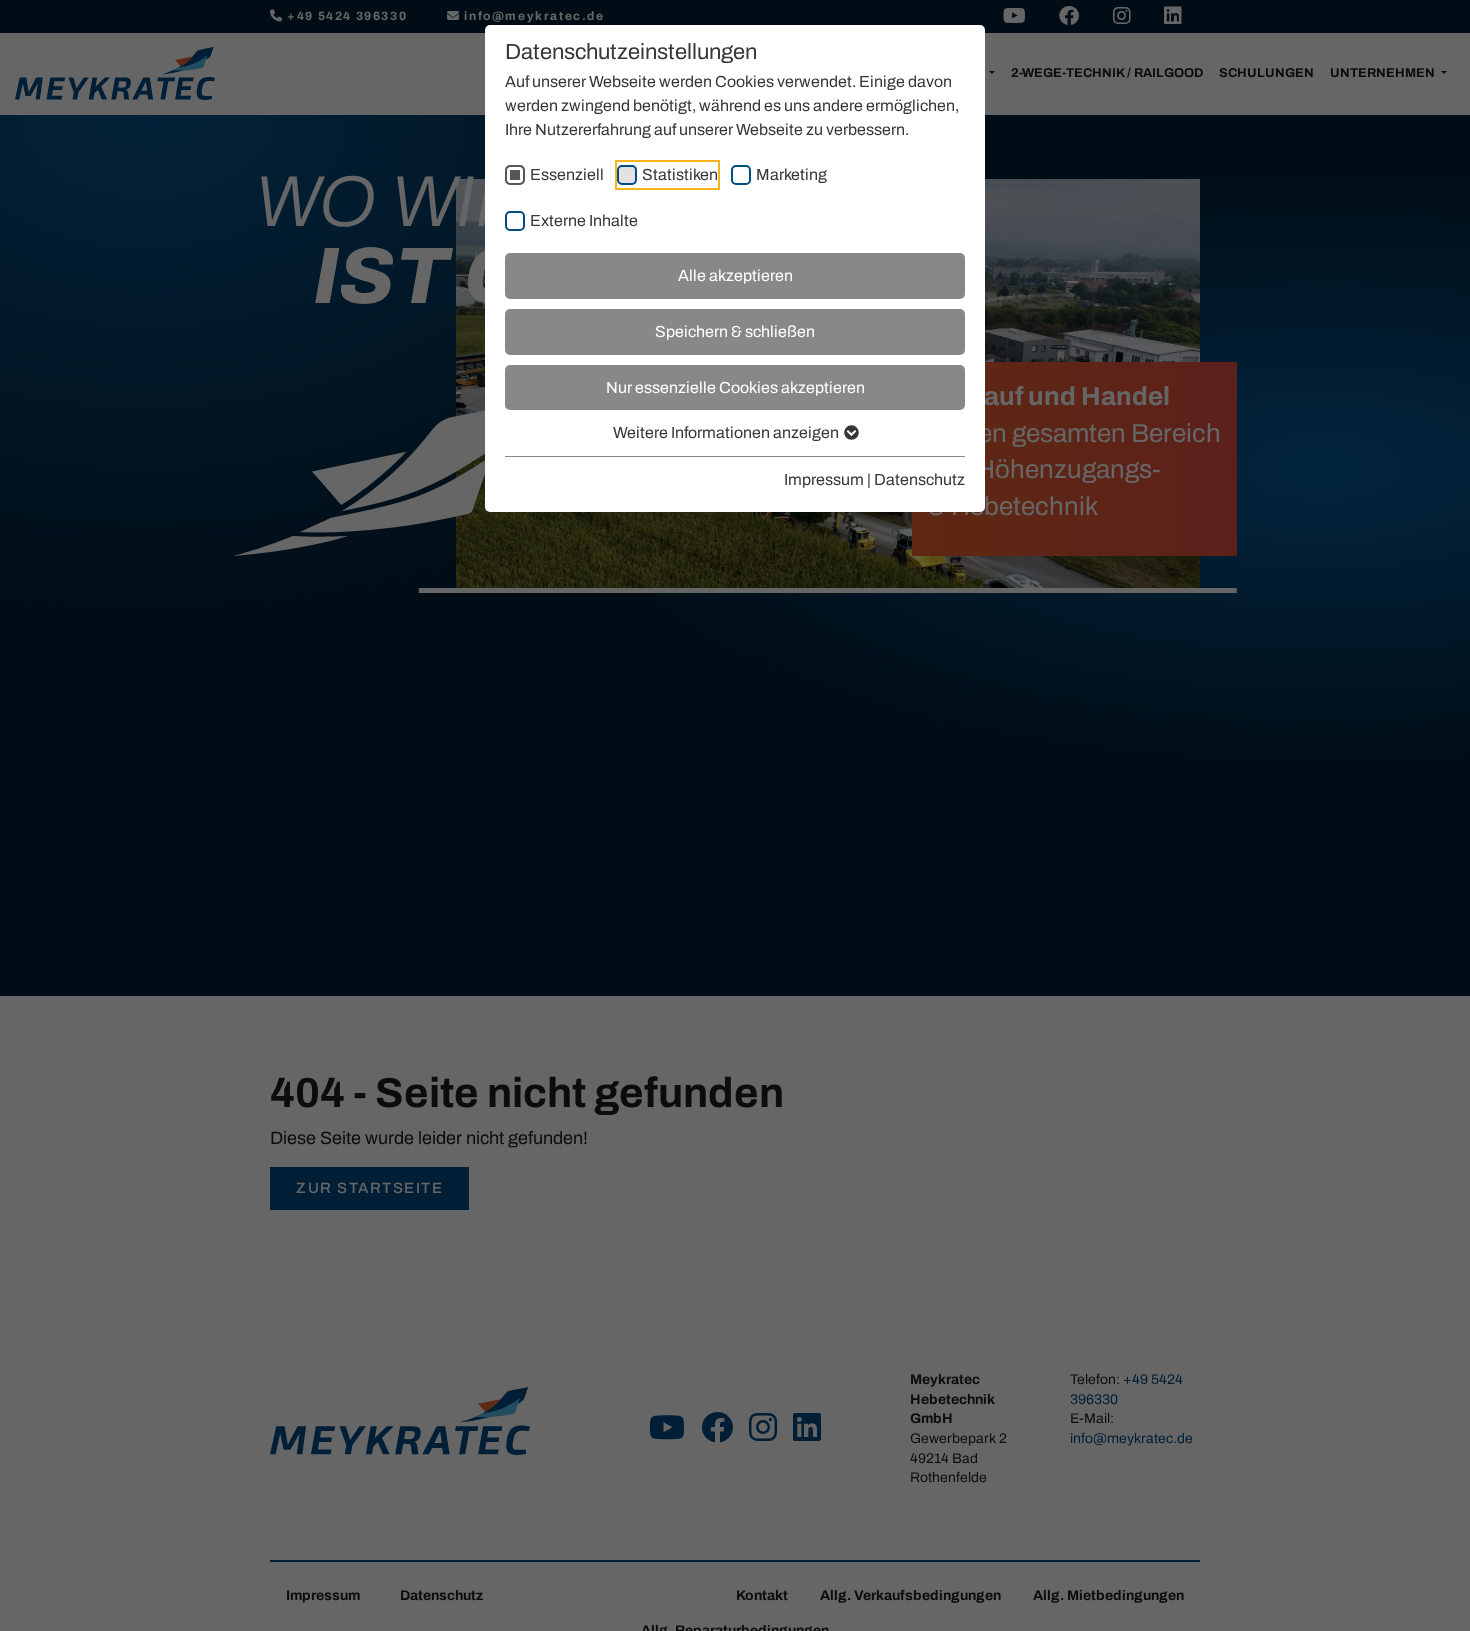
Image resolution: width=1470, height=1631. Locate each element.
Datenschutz (919, 479)
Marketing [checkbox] (791, 174)
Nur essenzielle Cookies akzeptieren (735, 387)
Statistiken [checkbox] (680, 174)
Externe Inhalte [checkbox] (584, 220)
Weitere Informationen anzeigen (727, 432)
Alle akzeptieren (735, 275)
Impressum (824, 479)
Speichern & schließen (735, 331)
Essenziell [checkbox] (567, 174)
